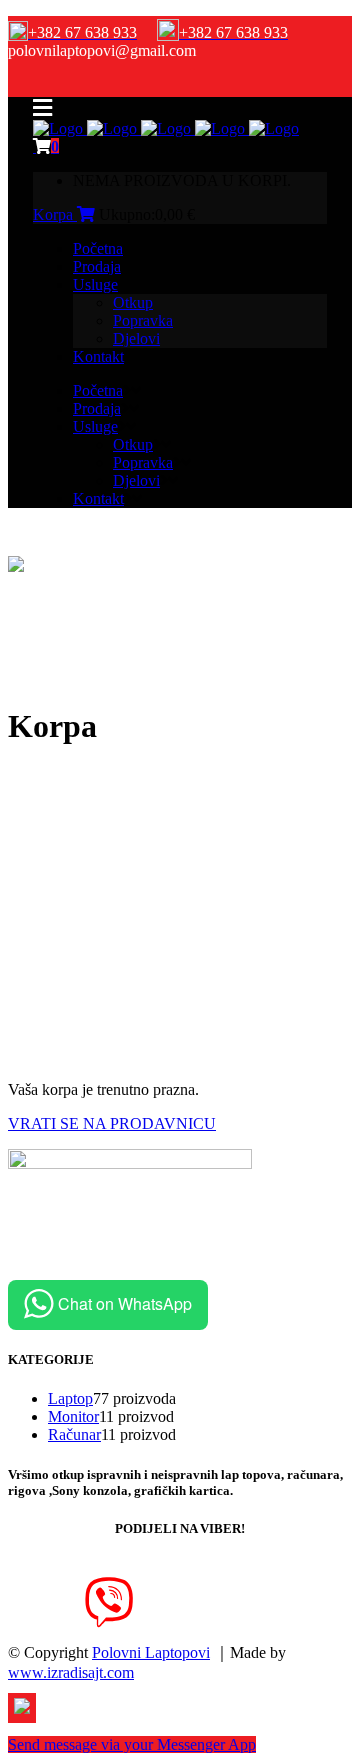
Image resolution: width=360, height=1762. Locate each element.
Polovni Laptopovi (151, 1652)
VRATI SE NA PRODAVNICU (112, 1123)
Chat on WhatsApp (125, 1303)
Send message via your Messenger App (132, 1744)
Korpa (55, 214)
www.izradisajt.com (71, 1672)
